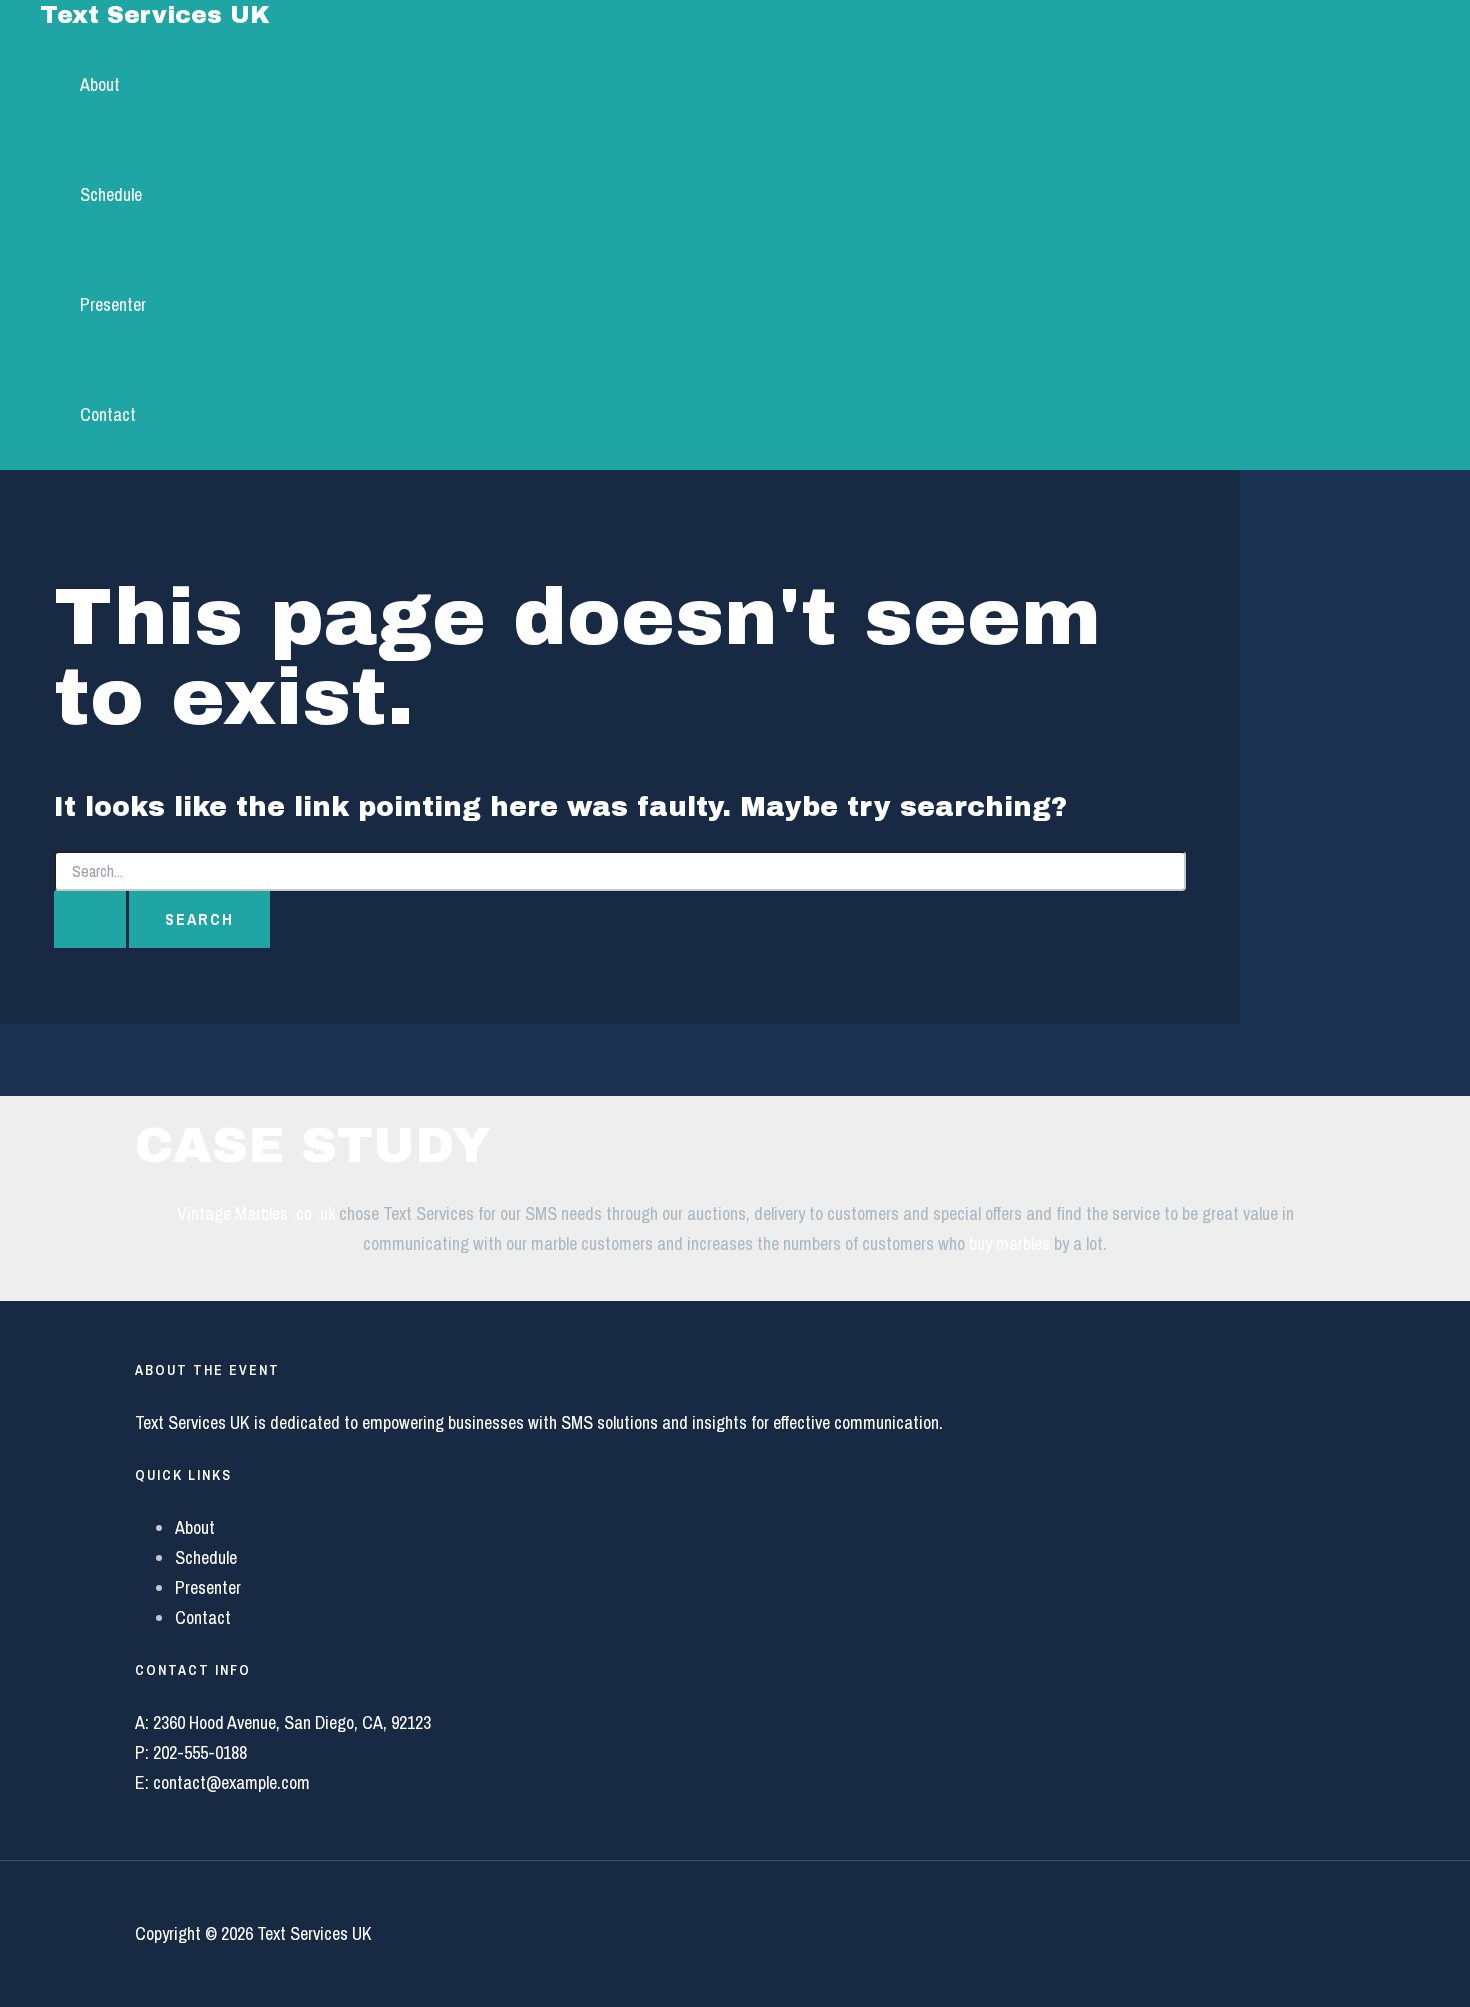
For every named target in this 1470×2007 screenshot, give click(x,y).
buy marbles (1009, 1243)
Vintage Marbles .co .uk (256, 1213)
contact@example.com (231, 1782)
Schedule (111, 194)
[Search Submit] (90, 919)
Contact (108, 414)
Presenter (113, 304)
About (100, 84)
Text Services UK (155, 15)
